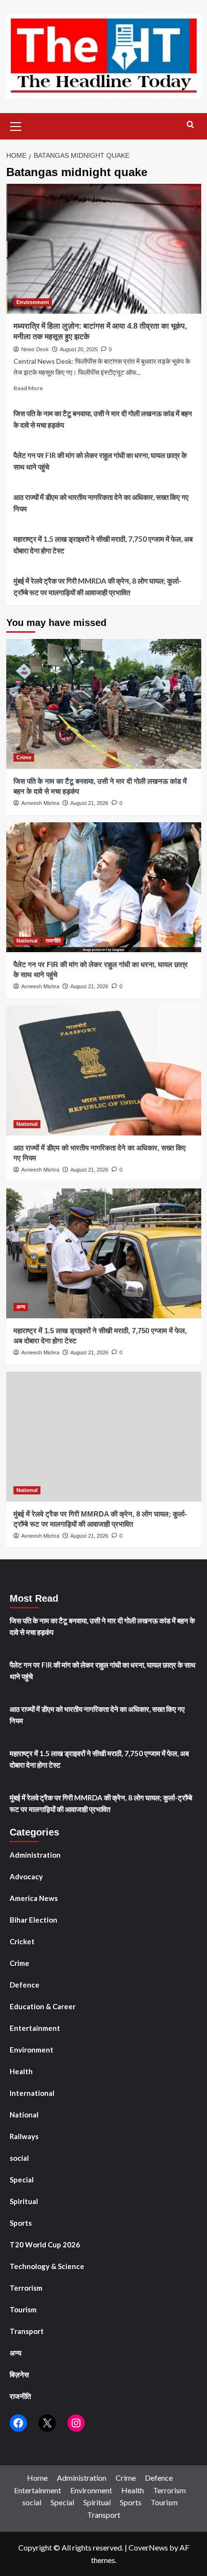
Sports (21, 2223)
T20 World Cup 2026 (45, 2244)
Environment (33, 302)
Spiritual (24, 2201)
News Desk (35, 349)
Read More (28, 388)
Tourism (23, 2309)
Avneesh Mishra (40, 803)
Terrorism (26, 2288)
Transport (27, 2331)
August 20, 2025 (79, 349)
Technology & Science (47, 2266)
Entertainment (35, 2028)
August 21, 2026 (89, 803)
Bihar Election (33, 1920)
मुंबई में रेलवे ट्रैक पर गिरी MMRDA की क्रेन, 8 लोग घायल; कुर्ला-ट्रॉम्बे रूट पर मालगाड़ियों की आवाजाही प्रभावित (97, 587)
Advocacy (26, 1876)
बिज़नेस (19, 2374)
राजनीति (53, 941)
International (32, 2093)
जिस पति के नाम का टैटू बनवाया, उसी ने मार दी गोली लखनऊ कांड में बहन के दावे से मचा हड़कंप (103, 419)
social (19, 2158)
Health (21, 2071)
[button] (16, 125)
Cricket (22, 1941)
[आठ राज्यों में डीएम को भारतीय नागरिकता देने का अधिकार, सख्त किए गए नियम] (104, 1071)
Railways (24, 2136)
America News (34, 1898)
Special (22, 2180)
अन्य (21, 1307)
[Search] (190, 125)
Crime (24, 757)
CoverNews (148, 2547)
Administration (35, 1855)
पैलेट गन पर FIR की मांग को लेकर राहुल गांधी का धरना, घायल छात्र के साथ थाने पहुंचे (100, 461)
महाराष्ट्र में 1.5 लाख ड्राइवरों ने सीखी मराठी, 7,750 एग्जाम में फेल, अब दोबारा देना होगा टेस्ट (103, 545)
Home (37, 2478)
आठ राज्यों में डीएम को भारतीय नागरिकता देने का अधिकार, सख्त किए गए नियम (101, 503)
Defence (25, 1985)
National (27, 941)
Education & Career (43, 2006)
